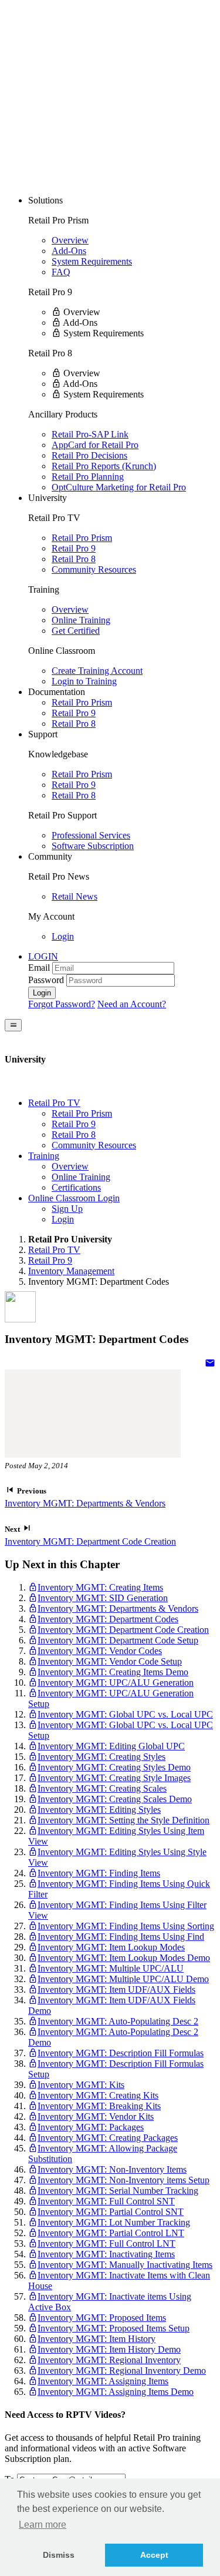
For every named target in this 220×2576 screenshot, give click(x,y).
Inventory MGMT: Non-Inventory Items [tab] (112, 2169)
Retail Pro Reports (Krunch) (104, 466)
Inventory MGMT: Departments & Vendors (85, 1503)
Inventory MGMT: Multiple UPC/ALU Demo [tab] (123, 1979)
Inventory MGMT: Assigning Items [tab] (103, 2381)
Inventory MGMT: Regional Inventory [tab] (109, 2360)
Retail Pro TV (54, 1250)
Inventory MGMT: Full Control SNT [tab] (106, 2201)
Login (63, 936)
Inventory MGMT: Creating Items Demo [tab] (113, 1672)
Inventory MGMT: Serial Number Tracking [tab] (118, 2191)
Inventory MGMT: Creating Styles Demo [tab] (114, 1767)
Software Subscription (93, 846)
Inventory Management (71, 1271)
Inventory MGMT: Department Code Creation (90, 1541)
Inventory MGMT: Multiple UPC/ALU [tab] (111, 1968)
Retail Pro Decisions (89, 455)
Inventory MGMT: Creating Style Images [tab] (114, 1778)
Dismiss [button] (59, 2555)
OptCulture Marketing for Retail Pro (119, 487)
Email (39, 968)
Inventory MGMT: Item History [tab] (97, 2339)
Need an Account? (132, 1004)
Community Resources (94, 569)
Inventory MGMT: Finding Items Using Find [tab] (121, 1937)
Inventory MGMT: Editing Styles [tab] (99, 1810)
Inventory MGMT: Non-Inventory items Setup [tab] (123, 2180)
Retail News (75, 896)
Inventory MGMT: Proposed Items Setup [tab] (114, 2328)
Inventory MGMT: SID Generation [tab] (103, 1598)
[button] (43, 956)
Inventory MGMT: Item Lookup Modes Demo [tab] (124, 1958)
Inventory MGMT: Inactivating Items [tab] (106, 2254)
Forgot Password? (62, 1004)
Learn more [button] (43, 2525)
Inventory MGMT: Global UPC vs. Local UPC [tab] (125, 1714)
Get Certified (76, 631)
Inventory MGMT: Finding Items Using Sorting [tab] (126, 1926)
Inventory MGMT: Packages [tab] (91, 2127)
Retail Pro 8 (74, 559)
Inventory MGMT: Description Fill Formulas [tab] (121, 2053)
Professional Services (91, 835)
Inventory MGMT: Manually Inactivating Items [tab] (125, 2265)
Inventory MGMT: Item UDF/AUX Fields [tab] (116, 1989)
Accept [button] (154, 2555)
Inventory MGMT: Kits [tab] (81, 2085)
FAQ (61, 272)
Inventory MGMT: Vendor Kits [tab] (96, 2116)
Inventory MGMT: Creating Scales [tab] (102, 1788)
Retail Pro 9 (74, 548)
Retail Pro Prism (82, 538)
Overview (70, 240)
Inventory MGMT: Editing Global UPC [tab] (111, 1746)
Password (46, 980)
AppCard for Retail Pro (95, 445)
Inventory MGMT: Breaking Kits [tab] (99, 2106)
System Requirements (92, 261)
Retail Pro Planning (88, 477)
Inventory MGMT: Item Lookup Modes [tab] (111, 1947)
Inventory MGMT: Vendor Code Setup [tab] (110, 1661)
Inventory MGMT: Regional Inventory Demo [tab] (122, 2370)
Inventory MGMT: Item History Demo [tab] (109, 2349)
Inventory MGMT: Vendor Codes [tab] (100, 1651)
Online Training (81, 620)
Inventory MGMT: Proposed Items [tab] (102, 2318)
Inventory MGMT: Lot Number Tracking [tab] (114, 2222)
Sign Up (67, 1209)
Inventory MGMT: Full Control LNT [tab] (106, 2243)
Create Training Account (97, 671)
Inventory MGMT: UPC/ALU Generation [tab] (116, 1683)
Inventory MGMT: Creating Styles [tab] (101, 1757)
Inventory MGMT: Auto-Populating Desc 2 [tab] (118, 2021)
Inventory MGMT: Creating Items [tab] (100, 1587)
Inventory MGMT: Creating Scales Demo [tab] (115, 1799)
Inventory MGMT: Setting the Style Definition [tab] (123, 1820)
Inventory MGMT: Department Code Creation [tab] (123, 1630)
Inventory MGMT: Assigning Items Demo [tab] (116, 2392)
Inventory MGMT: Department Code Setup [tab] (118, 1640)
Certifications (76, 1187)
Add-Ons (69, 251)
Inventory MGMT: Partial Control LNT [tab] (111, 2233)
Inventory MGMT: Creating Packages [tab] (108, 2138)
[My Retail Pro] (93, 90)
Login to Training (84, 681)
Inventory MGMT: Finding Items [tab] (99, 1873)
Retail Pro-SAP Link (90, 434)
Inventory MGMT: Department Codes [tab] (108, 1619)
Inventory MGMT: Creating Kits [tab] (98, 2095)
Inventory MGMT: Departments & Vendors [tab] (118, 1608)
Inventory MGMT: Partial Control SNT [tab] (111, 2212)
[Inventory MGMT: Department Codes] (210, 1364)
